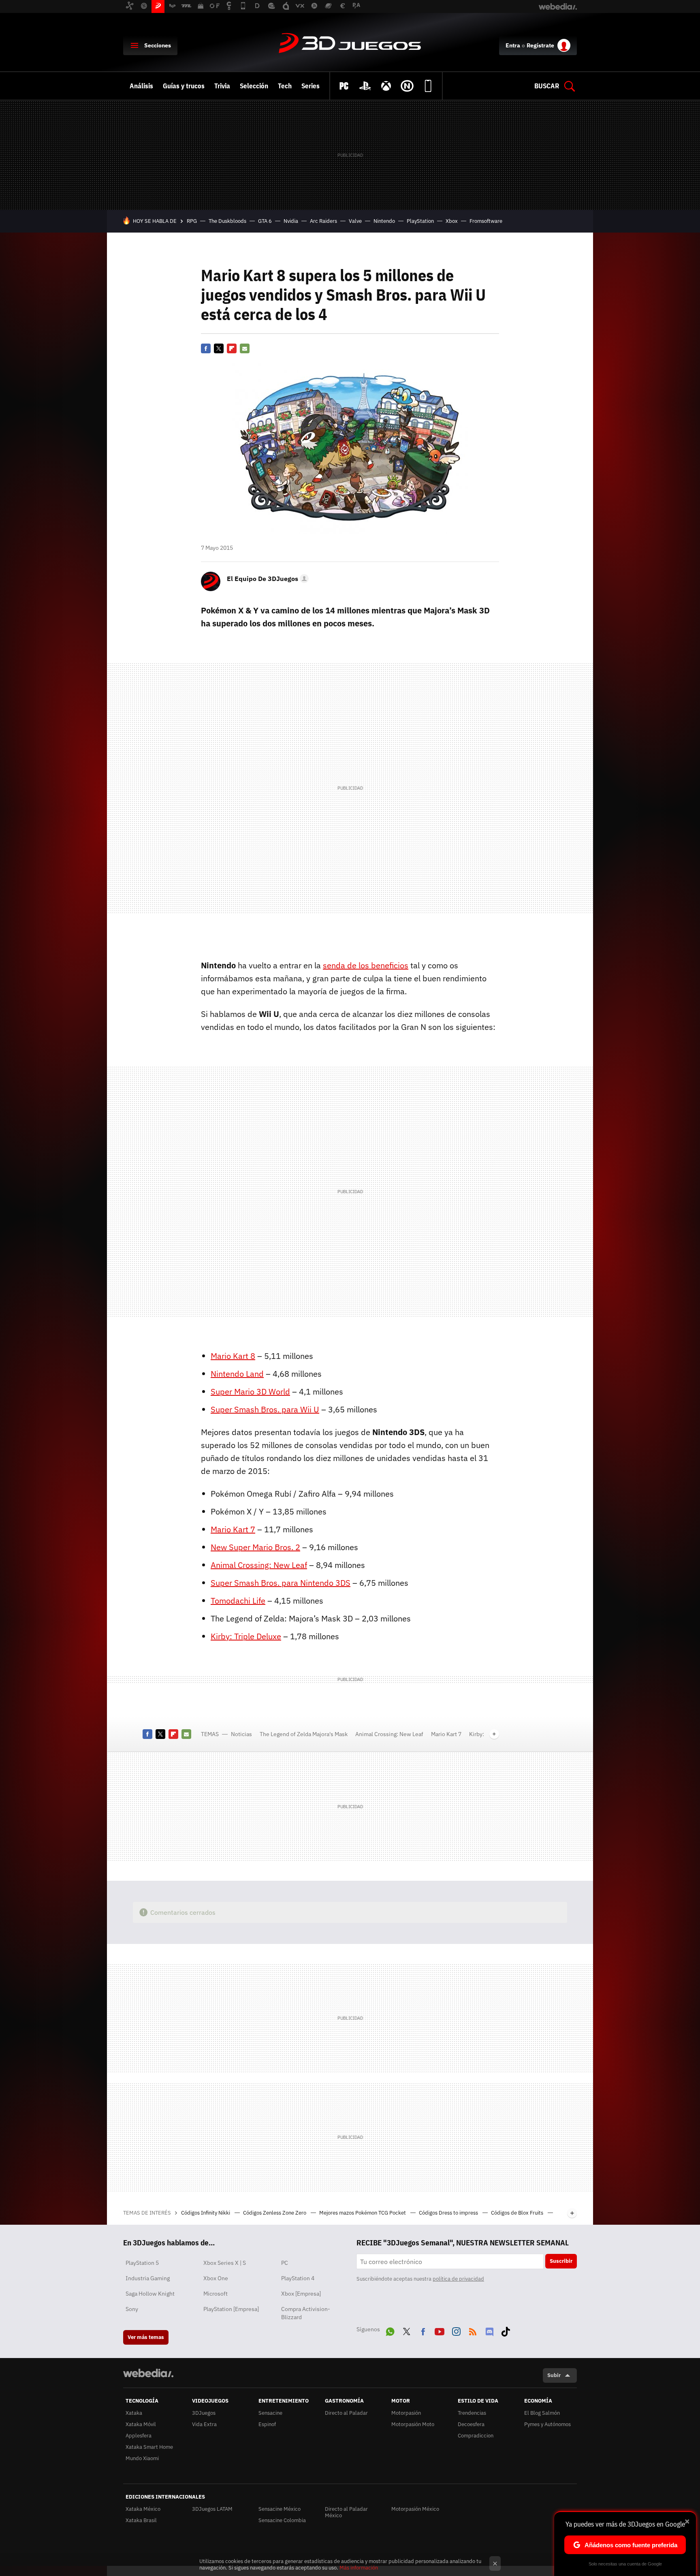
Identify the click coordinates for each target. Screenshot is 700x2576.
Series (311, 86)
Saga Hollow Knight (150, 2294)
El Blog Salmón (542, 2413)
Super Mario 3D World (250, 1392)
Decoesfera (471, 2424)
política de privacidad (458, 2279)
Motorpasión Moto (413, 2424)
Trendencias (472, 2413)
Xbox (452, 221)
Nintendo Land (237, 1374)
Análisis (141, 86)
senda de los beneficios (366, 965)
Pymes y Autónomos (547, 2424)
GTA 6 (265, 221)
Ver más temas (146, 2337)
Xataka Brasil (141, 2520)
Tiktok (506, 2330)
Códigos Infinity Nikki (206, 2213)
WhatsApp (390, 2330)
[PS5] (365, 86)
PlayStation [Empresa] (231, 2309)
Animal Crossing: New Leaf (259, 1565)
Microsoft (216, 2294)
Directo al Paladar (346, 2413)
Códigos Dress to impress (449, 2213)
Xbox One (216, 2278)
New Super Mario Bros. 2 (255, 1547)
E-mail (245, 348)
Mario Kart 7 (233, 1529)
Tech (285, 86)
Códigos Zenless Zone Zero (275, 2213)
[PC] (344, 86)
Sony (132, 2309)
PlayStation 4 (298, 2278)
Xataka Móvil (141, 2424)
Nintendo (384, 221)
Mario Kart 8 (233, 1356)
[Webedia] (148, 2373)
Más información (359, 2568)
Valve (355, 221)
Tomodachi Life (238, 1601)
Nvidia (291, 221)
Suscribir (561, 2261)
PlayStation (420, 221)
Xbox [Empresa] (301, 2294)
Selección (254, 86)
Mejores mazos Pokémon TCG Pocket (363, 2213)
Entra (513, 45)
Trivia (222, 86)
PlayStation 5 (142, 2263)
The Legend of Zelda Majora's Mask (304, 1734)
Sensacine (270, 2413)
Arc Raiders (323, 221)
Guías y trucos (184, 86)
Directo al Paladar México (346, 2512)
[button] (267, 579)
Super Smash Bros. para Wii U (265, 1409)
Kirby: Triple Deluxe (246, 1636)
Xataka (134, 2413)
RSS (473, 2330)
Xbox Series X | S (225, 2263)
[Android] (428, 86)
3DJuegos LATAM (212, 2509)
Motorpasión (406, 2413)
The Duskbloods (227, 221)
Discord (489, 2330)
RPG (192, 221)
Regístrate (540, 45)
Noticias (241, 1734)
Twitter (219, 348)
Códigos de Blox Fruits (518, 2213)
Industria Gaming (148, 2278)
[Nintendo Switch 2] (407, 86)
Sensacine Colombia (282, 2520)
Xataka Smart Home (149, 2447)
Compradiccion (476, 2436)
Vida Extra (204, 2424)
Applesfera (139, 2436)
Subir (554, 2375)
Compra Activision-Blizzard (306, 2313)
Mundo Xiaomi (142, 2458)
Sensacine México (280, 2509)
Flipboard (232, 348)
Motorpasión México (415, 2509)
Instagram (456, 2330)
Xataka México (143, 2509)
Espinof (267, 2424)
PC (285, 2263)
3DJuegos (350, 44)
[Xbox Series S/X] (386, 86)
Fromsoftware (486, 221)
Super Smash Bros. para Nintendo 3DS (281, 1583)
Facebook (206, 348)
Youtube (440, 2330)
